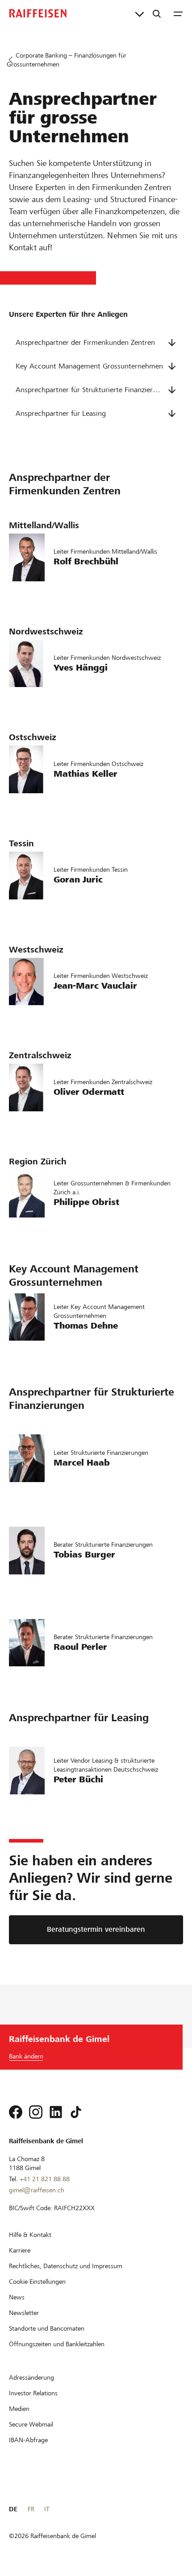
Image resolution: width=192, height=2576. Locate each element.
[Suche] (157, 13)
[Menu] (178, 13)
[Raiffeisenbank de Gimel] (38, 13)
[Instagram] (36, 2112)
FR (31, 2509)
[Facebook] (16, 2112)
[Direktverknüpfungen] (140, 13)
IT (47, 2509)
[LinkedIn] (56, 2112)
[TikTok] (76, 2112)
